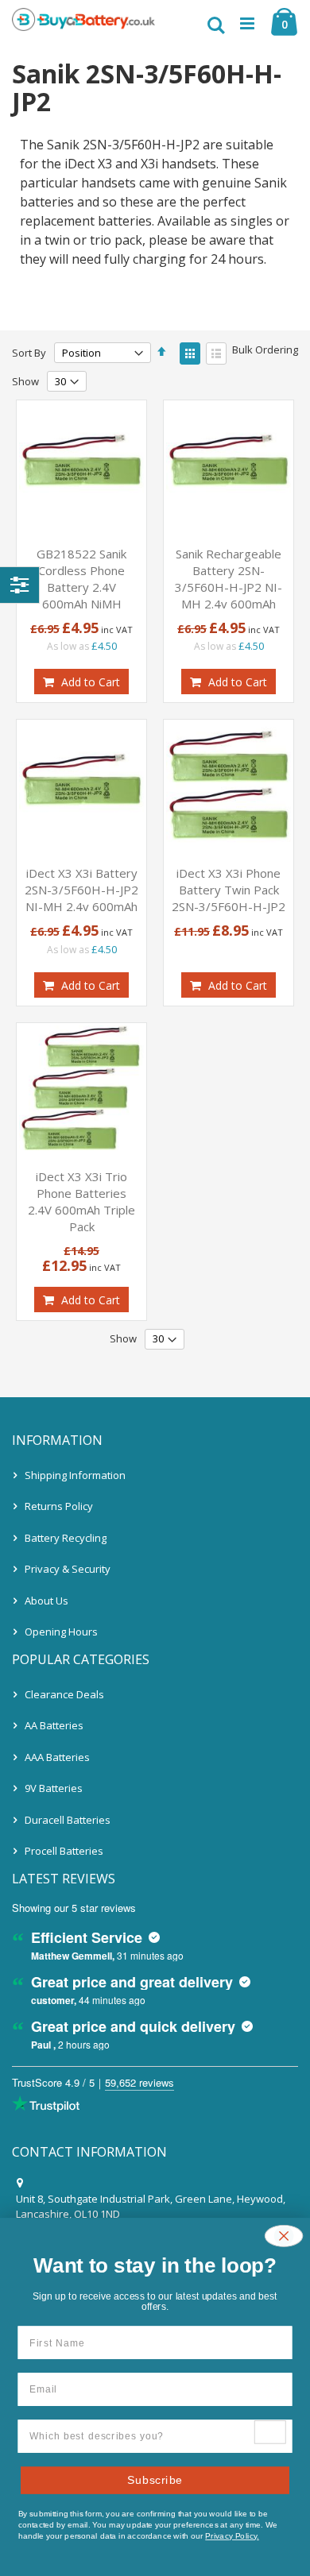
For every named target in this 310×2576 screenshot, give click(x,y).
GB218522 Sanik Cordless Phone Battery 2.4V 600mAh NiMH (81, 579)
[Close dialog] (284, 2236)
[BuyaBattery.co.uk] (83, 24)
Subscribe (155, 2479)
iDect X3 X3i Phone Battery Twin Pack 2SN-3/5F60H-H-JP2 (229, 890)
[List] (216, 353)
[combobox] (142, 2436)
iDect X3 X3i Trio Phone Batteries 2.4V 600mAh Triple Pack (81, 1201)
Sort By (29, 353)
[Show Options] (270, 2432)
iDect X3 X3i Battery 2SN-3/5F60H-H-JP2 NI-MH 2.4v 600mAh (81, 890)
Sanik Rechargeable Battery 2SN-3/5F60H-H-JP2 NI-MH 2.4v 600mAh (229, 579)
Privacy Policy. (232, 2535)
